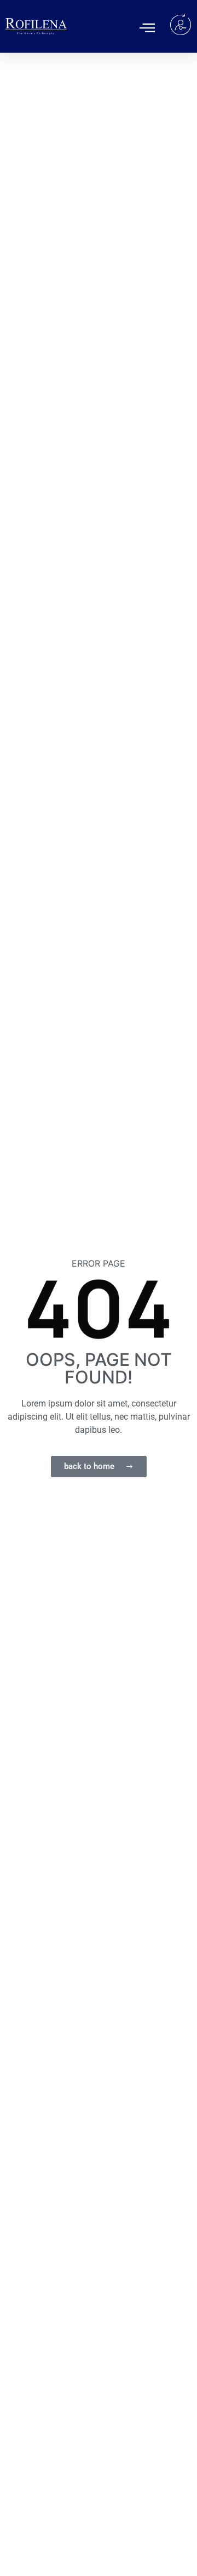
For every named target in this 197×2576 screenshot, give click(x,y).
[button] (147, 27)
